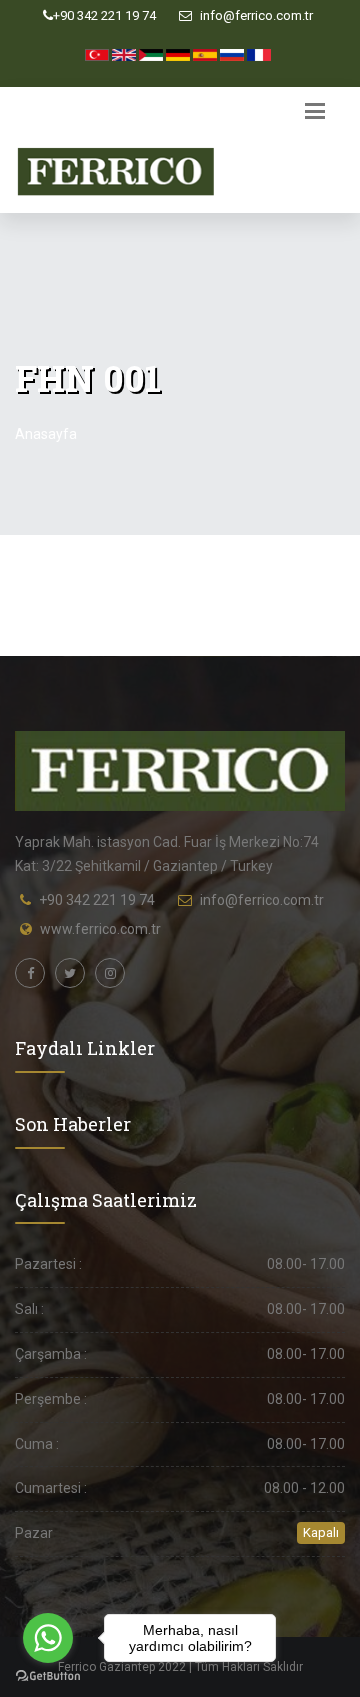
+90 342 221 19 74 (104, 15)
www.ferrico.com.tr (100, 929)
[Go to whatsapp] (48, 1638)
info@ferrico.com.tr (255, 15)
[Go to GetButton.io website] (48, 1676)
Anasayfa (46, 434)
